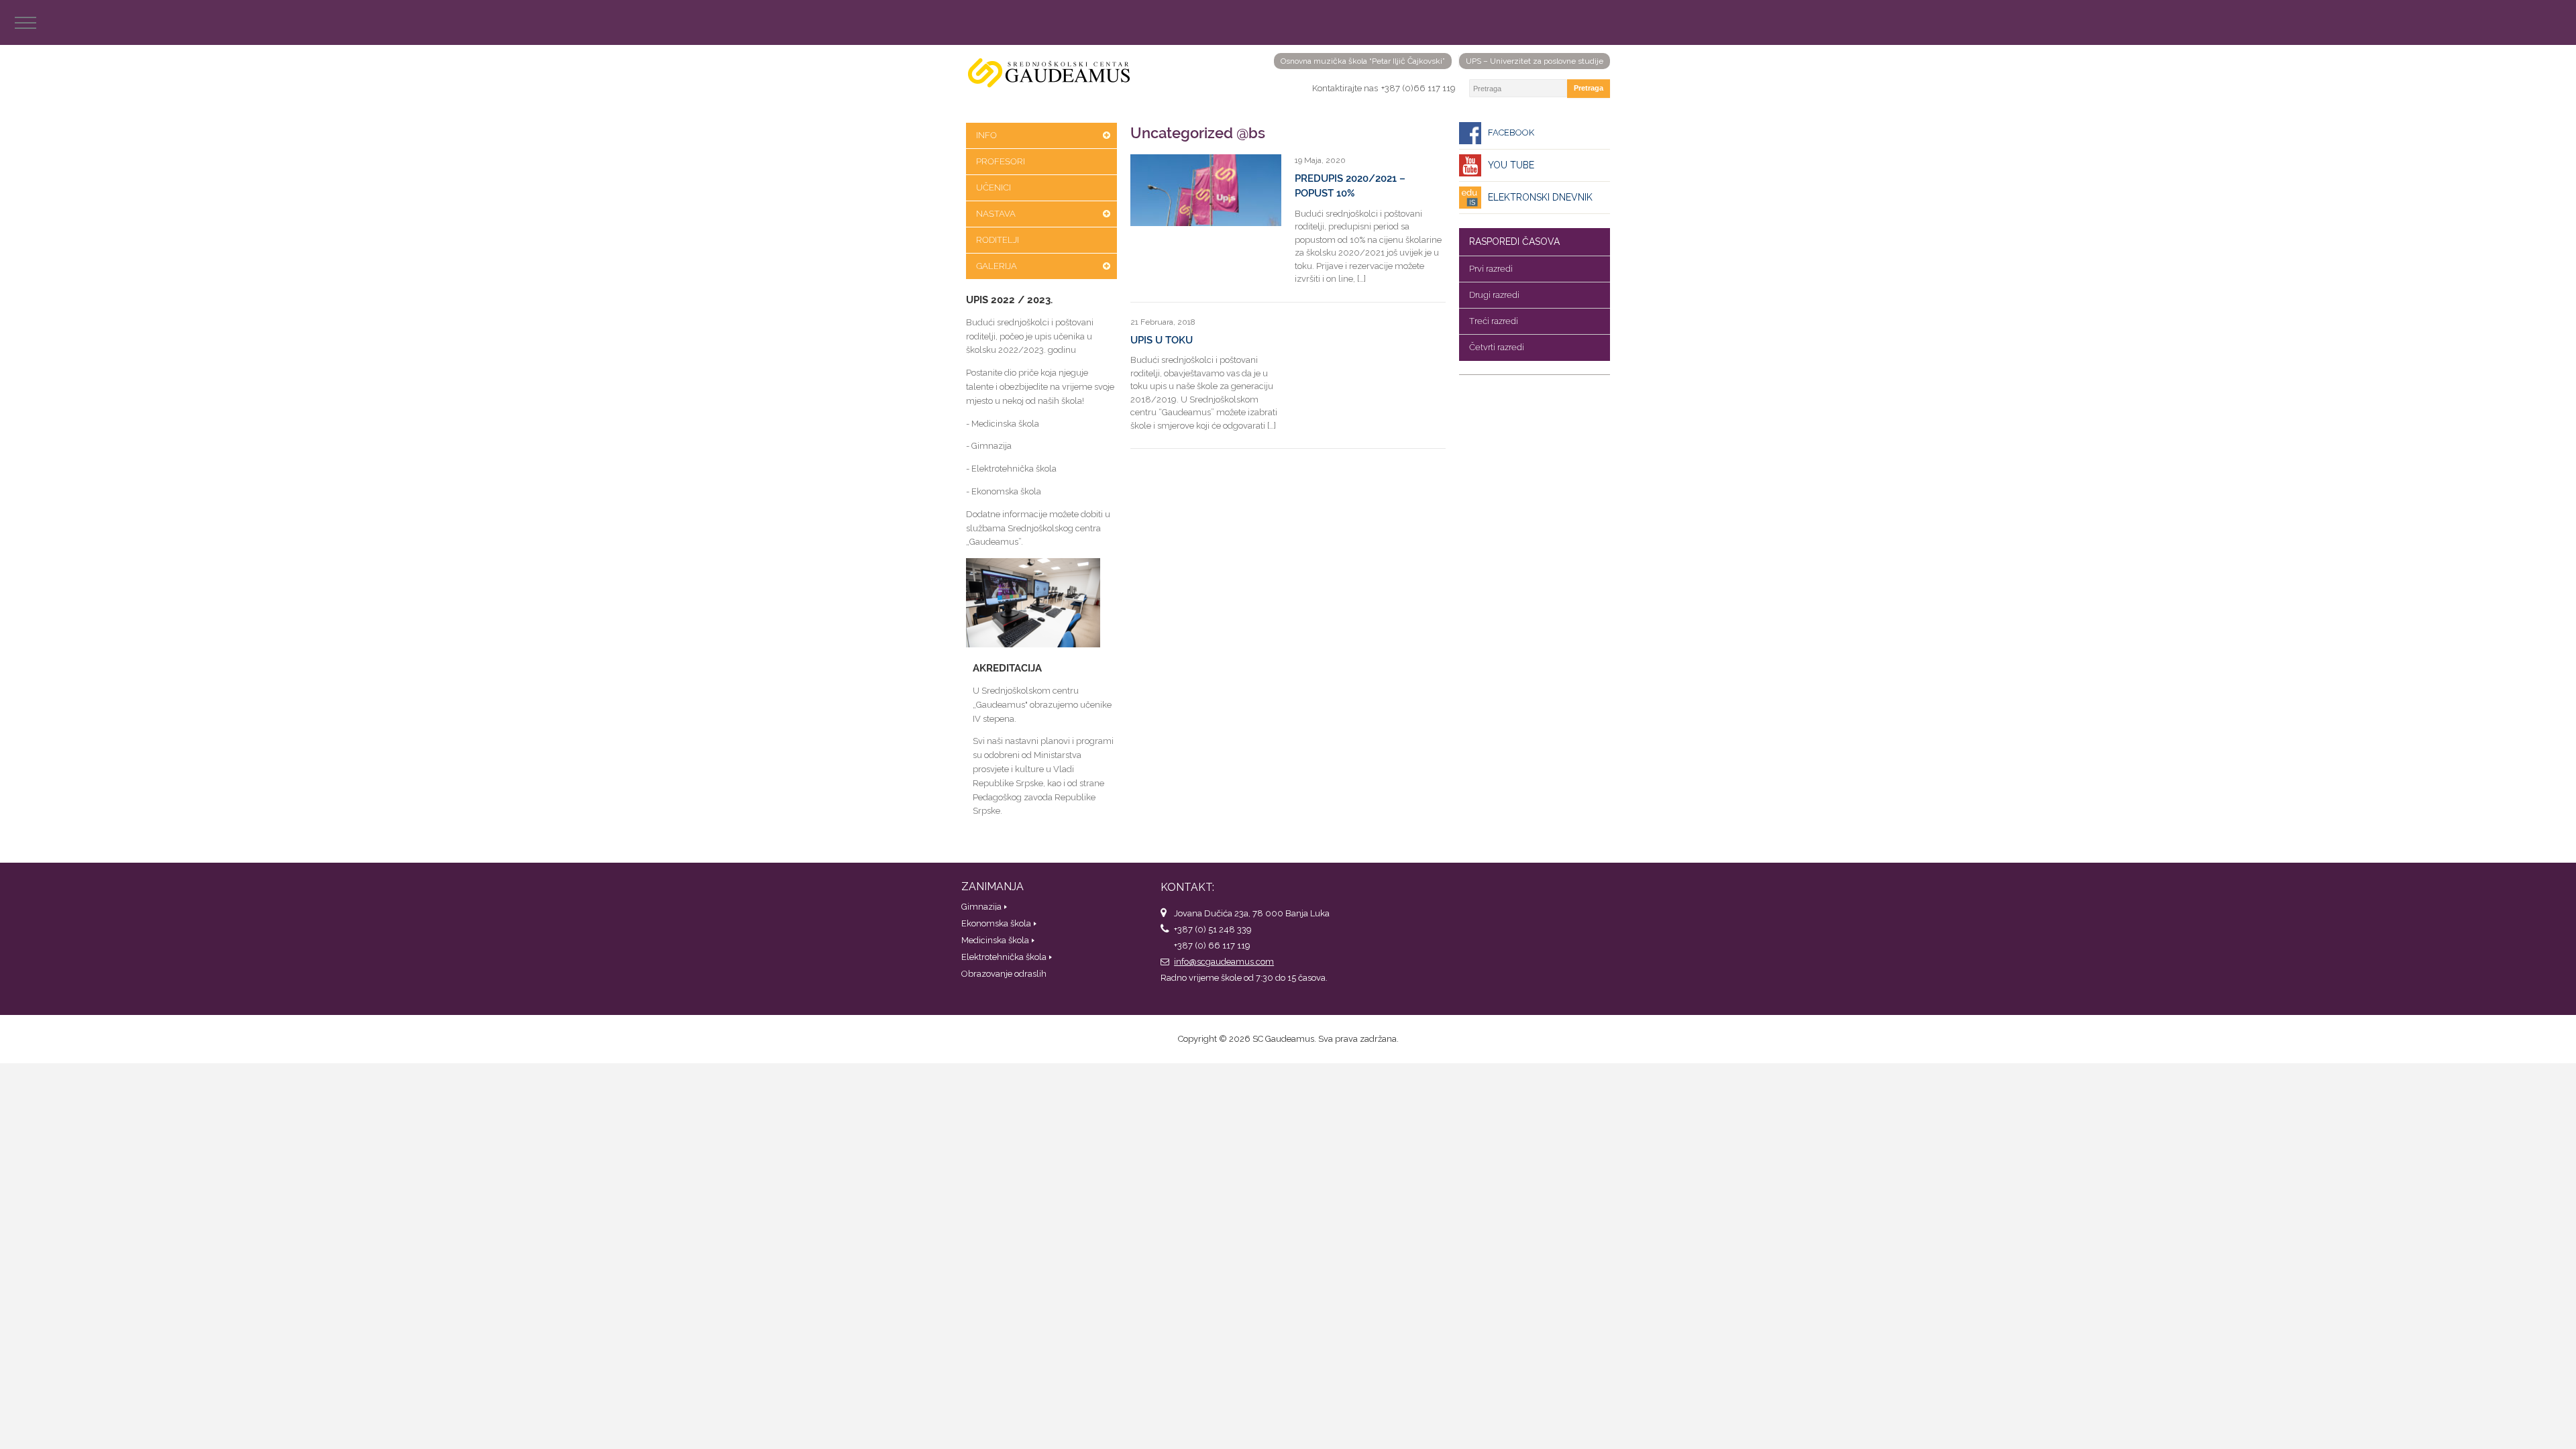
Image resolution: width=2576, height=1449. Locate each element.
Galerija (997, 266)
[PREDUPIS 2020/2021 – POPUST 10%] (1206, 190)
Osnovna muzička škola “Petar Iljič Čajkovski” (1363, 61)
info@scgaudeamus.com (1224, 962)
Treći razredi (1494, 321)
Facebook (1511, 132)
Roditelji (998, 240)
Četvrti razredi (1497, 347)
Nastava (996, 214)
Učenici (994, 187)
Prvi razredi (1491, 269)
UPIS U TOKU (1162, 340)
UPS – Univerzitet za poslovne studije (1535, 61)
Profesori (1001, 161)
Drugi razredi (1494, 295)
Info (986, 135)
